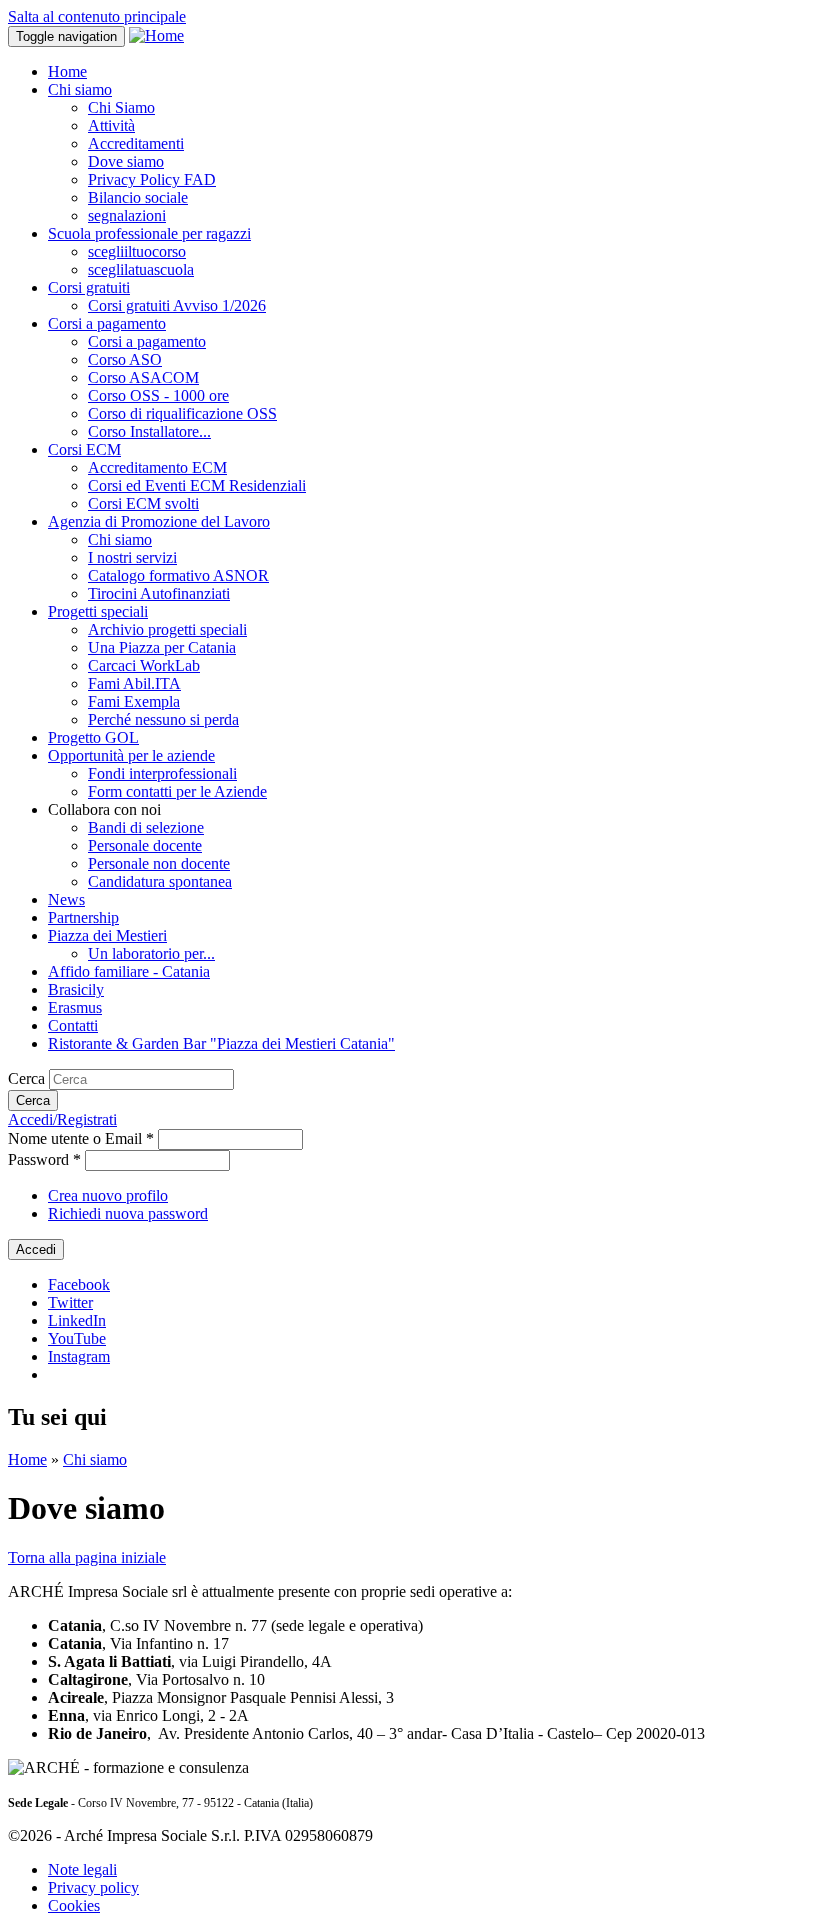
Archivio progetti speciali (167, 629)
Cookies (74, 1905)
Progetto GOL (93, 737)
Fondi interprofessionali (162, 773)
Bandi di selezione (146, 827)
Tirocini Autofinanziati (159, 593)
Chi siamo (80, 89)
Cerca (28, 1078)
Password (44, 1159)
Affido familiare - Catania (129, 971)
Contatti (73, 1025)
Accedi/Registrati (62, 1119)
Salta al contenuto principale (97, 16)
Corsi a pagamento (107, 323)
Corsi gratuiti (89, 287)
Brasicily (76, 989)
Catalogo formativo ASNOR (178, 575)
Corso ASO (125, 359)
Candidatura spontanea (160, 881)
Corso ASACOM (143, 377)
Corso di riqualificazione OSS (182, 413)
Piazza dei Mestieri (107, 935)
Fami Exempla (134, 701)
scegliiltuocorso (137, 251)
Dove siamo (126, 161)
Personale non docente (159, 863)
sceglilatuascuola (141, 269)
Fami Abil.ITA (134, 683)
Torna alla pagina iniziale (87, 1557)
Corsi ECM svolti (143, 503)
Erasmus (75, 1007)
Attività (111, 125)
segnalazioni (127, 215)
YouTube (77, 1338)
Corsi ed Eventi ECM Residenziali (197, 485)
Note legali (82, 1869)
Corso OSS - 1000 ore (158, 395)
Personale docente (145, 845)
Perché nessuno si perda (163, 719)
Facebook (79, 1284)
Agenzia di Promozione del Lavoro (159, 521)
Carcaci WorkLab (144, 665)
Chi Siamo (121, 107)
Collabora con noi (104, 809)
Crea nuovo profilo (108, 1195)
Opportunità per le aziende (131, 755)
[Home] (156, 35)
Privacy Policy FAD (152, 179)
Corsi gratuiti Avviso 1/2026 (177, 305)
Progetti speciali (98, 611)
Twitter (70, 1302)
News (66, 899)
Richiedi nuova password (128, 1213)
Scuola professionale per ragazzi (149, 233)
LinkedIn (77, 1320)
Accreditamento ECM (157, 467)
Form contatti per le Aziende (177, 791)
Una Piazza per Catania (162, 647)
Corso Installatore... (149, 431)
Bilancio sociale (138, 197)
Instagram (79, 1356)
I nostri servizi (132, 557)
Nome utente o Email (81, 1138)
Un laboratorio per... (151, 953)
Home (67, 71)
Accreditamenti (136, 143)
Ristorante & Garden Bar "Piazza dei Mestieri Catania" (221, 1043)
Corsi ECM (84, 449)
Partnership (83, 917)
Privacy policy (93, 1887)
